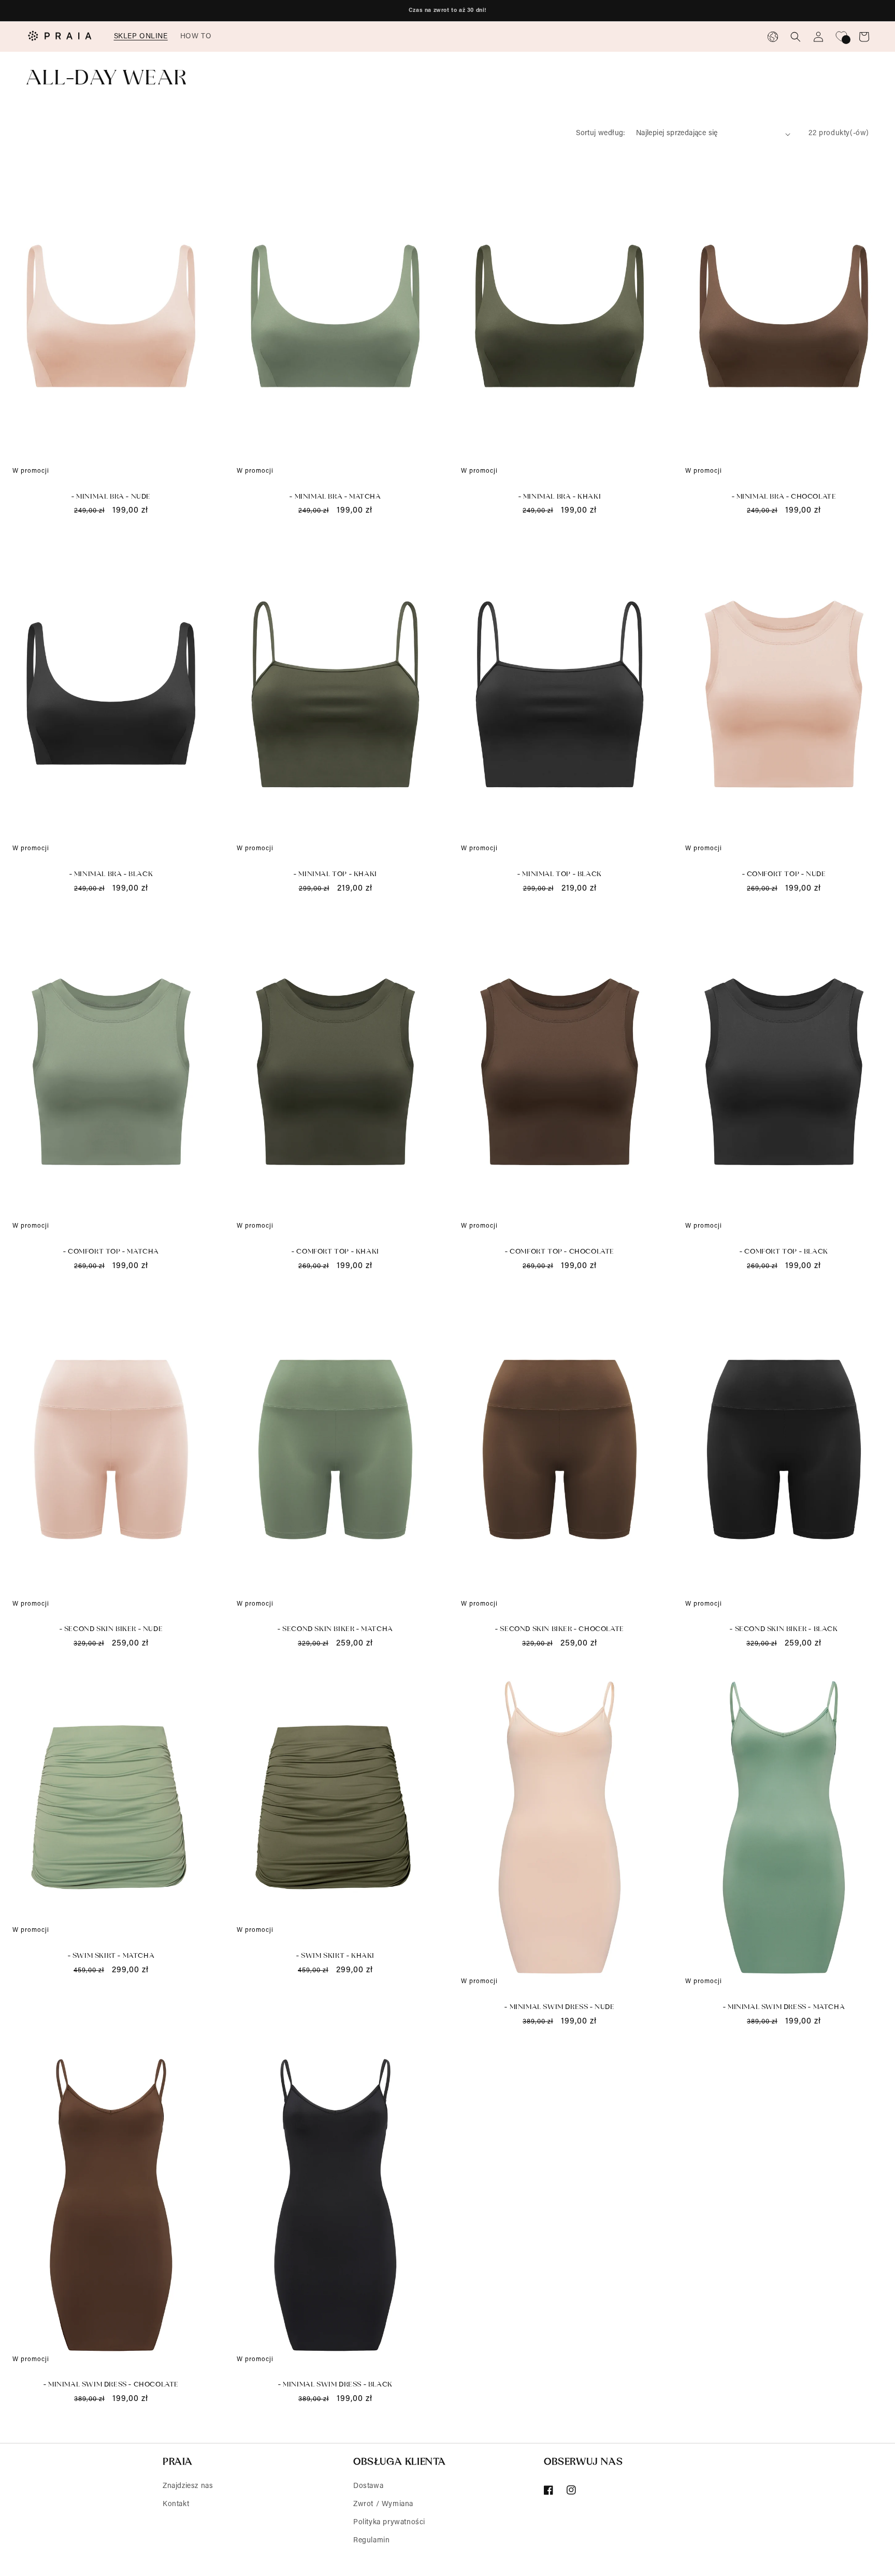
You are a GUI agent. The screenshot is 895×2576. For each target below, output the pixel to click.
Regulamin (371, 2541)
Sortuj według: (601, 134)
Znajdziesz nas (188, 2486)
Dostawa (368, 2486)
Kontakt (176, 2505)
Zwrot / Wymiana (383, 2505)
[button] (141, 37)
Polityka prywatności (389, 2523)
